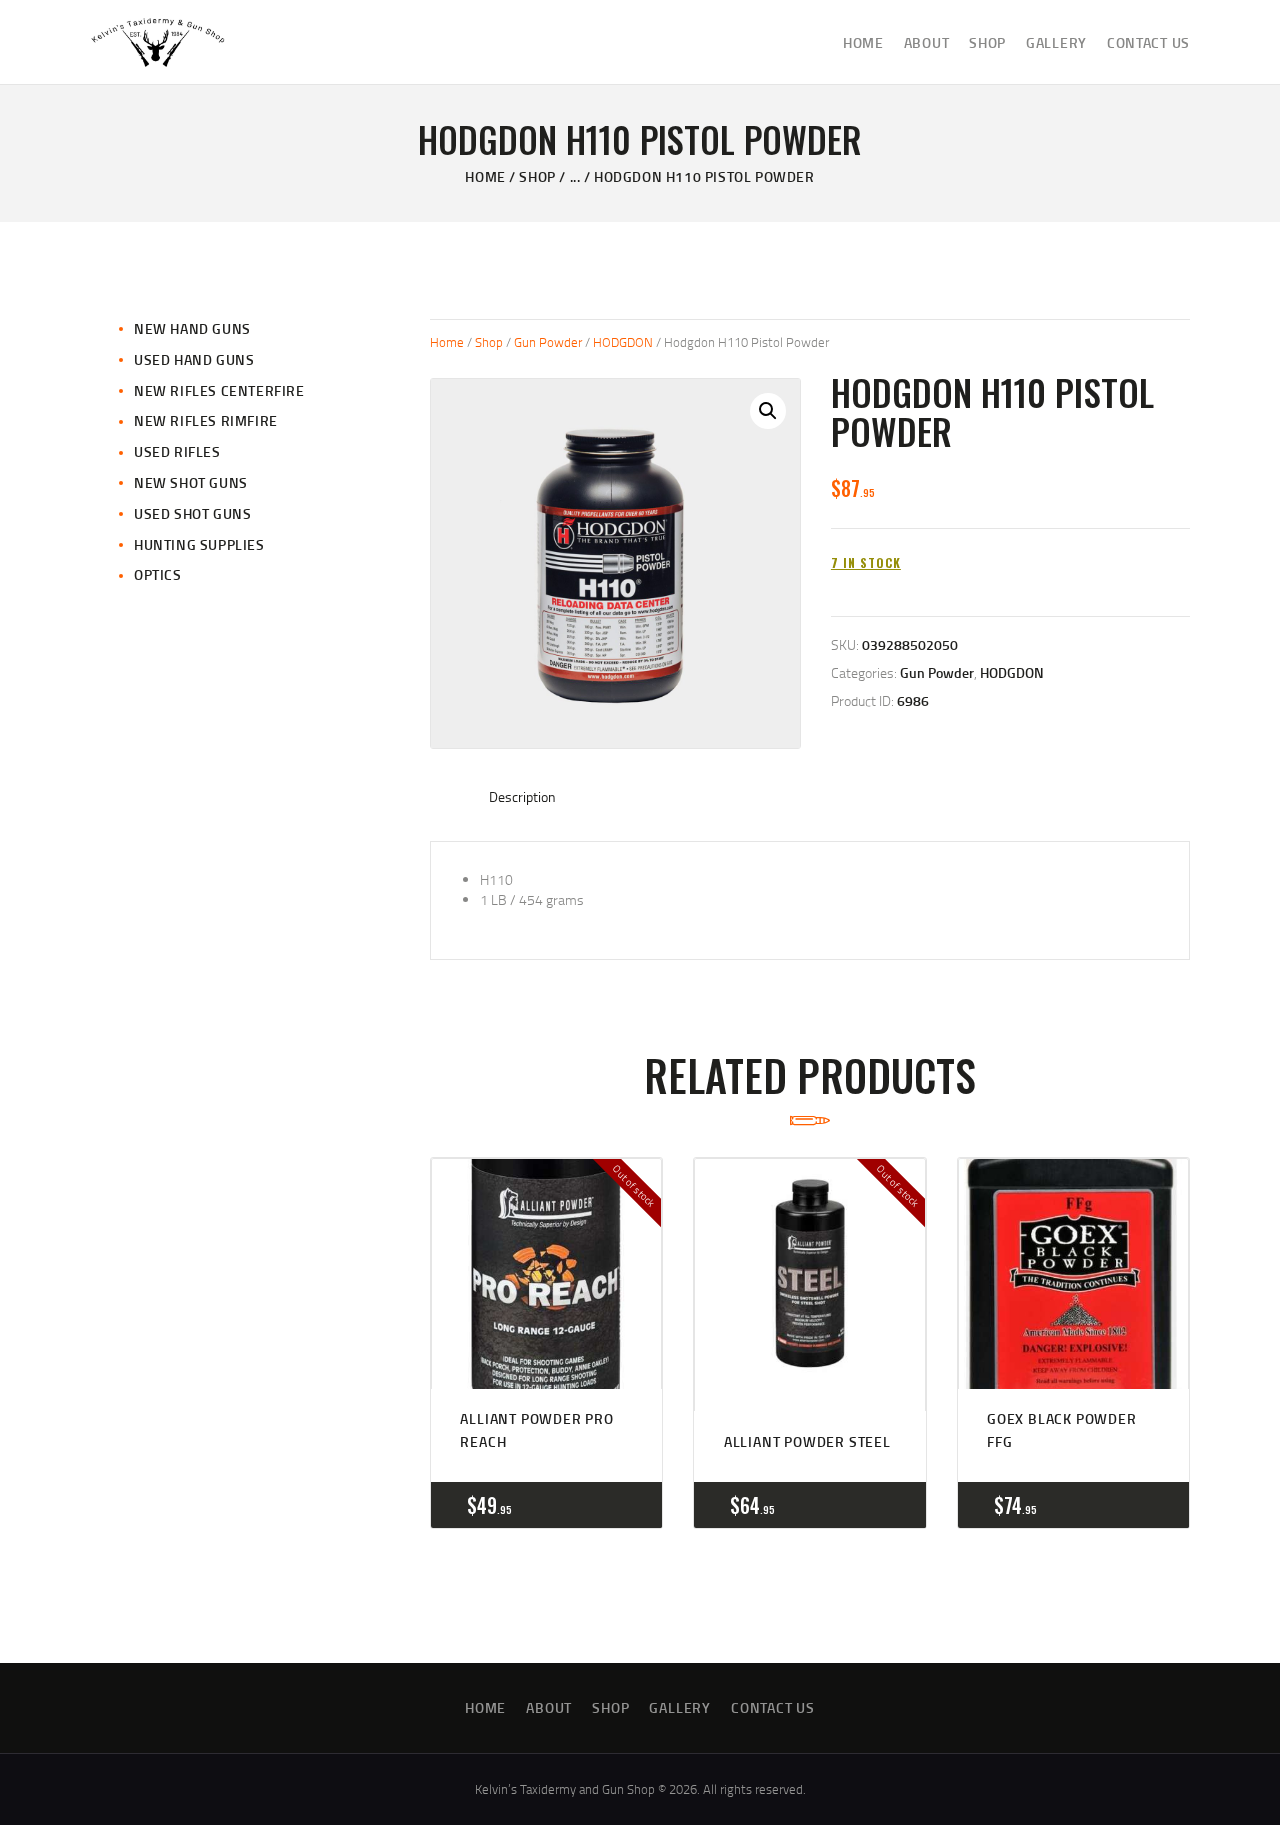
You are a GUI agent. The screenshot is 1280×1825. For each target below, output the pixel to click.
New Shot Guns (191, 482)
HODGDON (623, 342)
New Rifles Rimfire (206, 420)
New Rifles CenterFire (219, 390)
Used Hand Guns (194, 359)
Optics (158, 574)
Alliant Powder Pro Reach (536, 1429)
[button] (768, 411)
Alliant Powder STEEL (807, 1441)
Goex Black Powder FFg (1062, 1429)
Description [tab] (522, 796)
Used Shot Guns (192, 513)
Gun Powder (548, 342)
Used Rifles (177, 451)
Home (485, 176)
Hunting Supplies (199, 544)
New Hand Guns (192, 328)
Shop (537, 176)
